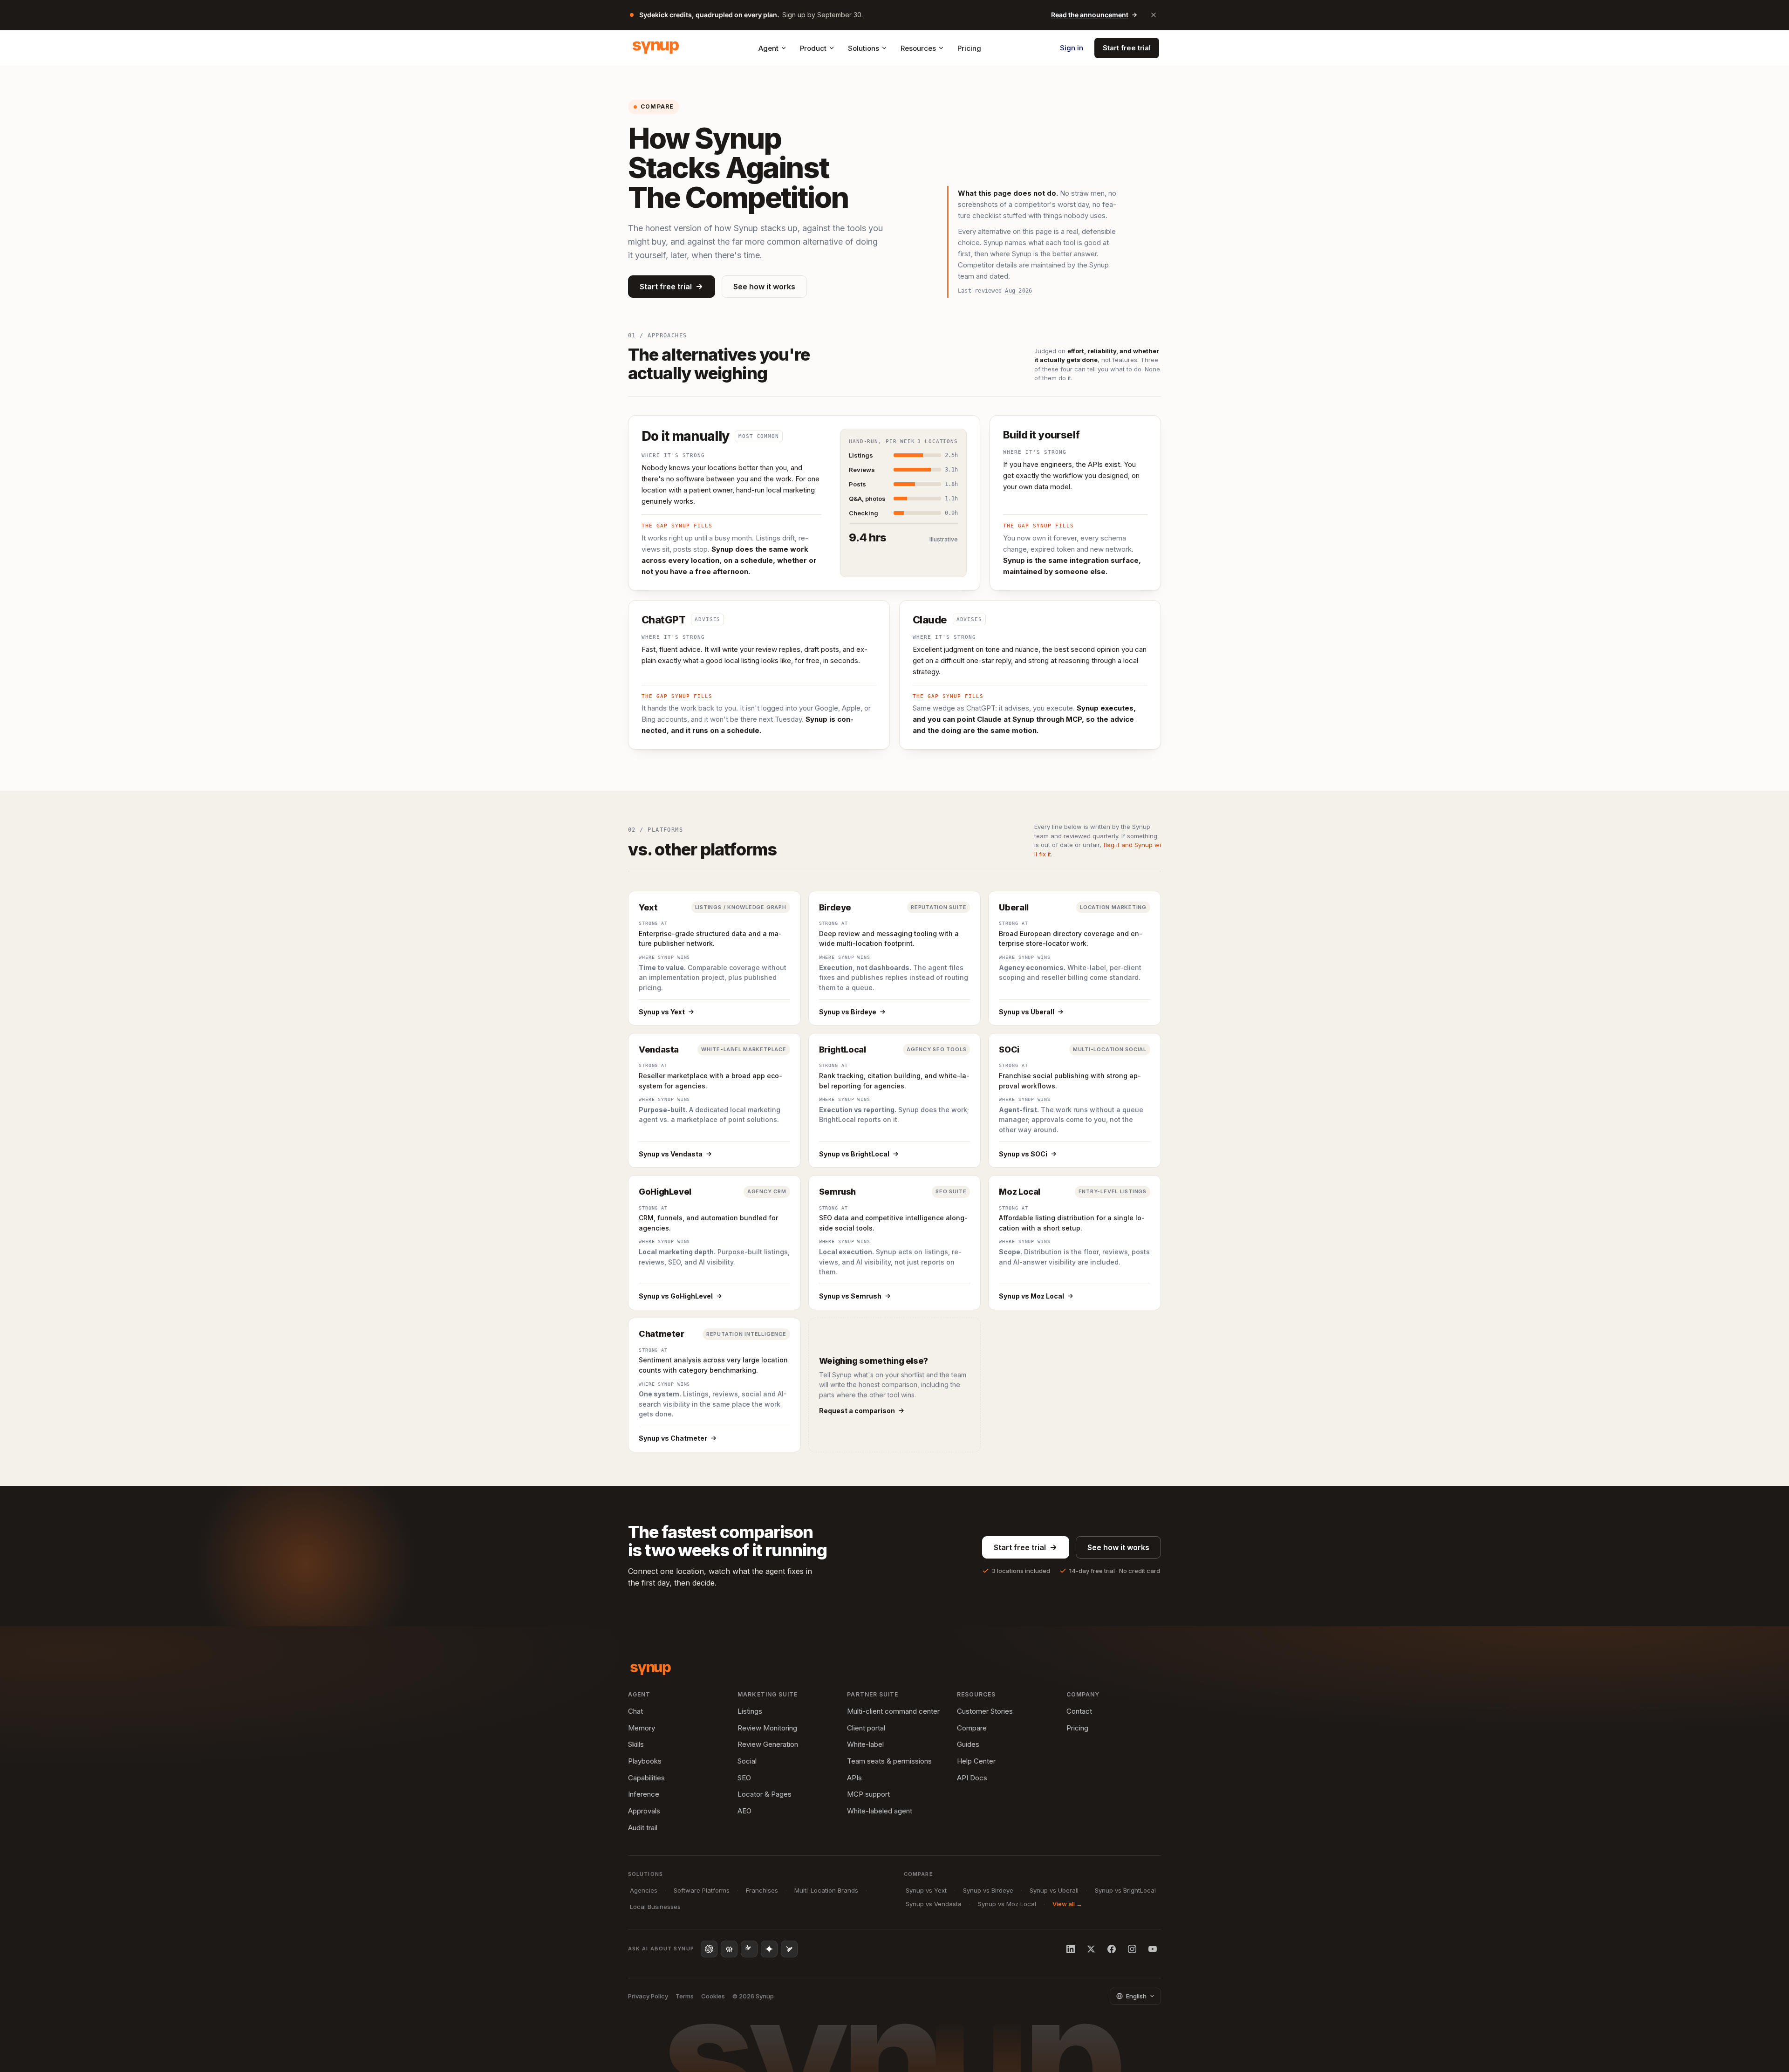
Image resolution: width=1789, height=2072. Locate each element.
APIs (854, 1778)
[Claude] (749, 1949)
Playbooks (645, 1761)
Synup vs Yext (662, 1012)
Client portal (866, 1728)
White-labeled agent (880, 1811)
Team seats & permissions (889, 1761)
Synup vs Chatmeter (673, 1438)
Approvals (644, 1811)
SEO (744, 1778)
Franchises (762, 1890)
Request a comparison (857, 1411)
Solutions (864, 48)
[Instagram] (1132, 1949)
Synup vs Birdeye (848, 1012)
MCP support (868, 1794)
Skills (636, 1744)
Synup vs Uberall (1027, 1012)
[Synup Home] (656, 48)
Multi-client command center (893, 1711)
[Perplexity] (729, 1949)
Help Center (976, 1761)
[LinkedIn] (1071, 1949)
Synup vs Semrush (850, 1296)
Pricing (969, 48)
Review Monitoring (767, 1728)
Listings (750, 1711)
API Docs (972, 1778)
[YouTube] (1153, 1949)
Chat (635, 1711)
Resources (918, 48)
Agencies (644, 1890)
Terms (685, 1996)
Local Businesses (655, 1907)
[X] (1091, 1949)
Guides (968, 1744)
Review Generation (768, 1744)
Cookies (713, 1996)
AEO (744, 1811)
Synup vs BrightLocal (854, 1154)
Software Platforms (702, 1890)
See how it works (764, 287)
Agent (768, 48)
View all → (1067, 1904)
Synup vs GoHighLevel (676, 1296)
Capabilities (646, 1778)
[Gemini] (769, 1949)
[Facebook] (1112, 1949)
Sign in (1072, 48)
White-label (865, 1744)
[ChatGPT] (709, 1949)
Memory (642, 1728)
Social (747, 1761)
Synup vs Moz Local (1031, 1296)
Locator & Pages (765, 1794)
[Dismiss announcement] (1154, 15)
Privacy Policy (648, 1996)
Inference (644, 1794)
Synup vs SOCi (1023, 1154)
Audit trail (643, 1828)
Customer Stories (985, 1711)
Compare (972, 1728)
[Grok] (789, 1949)
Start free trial (1127, 48)
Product (813, 48)
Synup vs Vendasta (671, 1154)
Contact (1079, 1711)
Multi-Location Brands (826, 1890)
